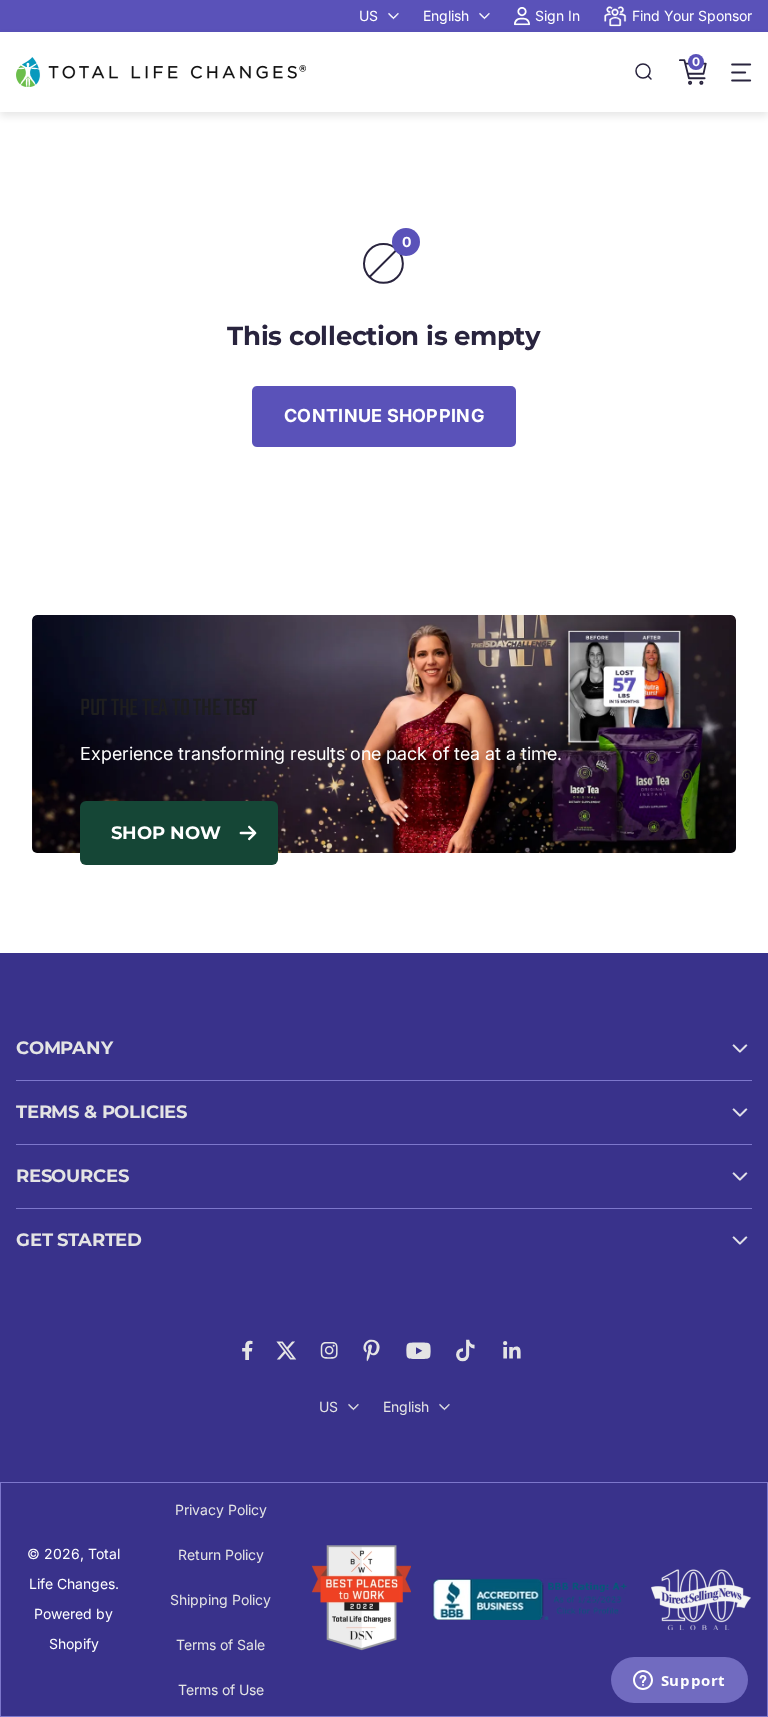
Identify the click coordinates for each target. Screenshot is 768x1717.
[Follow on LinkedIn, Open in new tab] (512, 1350)
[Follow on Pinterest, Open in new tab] (371, 1350)
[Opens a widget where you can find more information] (679, 1682)
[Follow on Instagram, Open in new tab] (329, 1350)
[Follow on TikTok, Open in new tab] (465, 1350)
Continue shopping (384, 415)
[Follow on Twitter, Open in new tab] (286, 1350)
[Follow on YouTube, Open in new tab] (418, 1350)
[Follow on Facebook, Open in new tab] (247, 1350)
